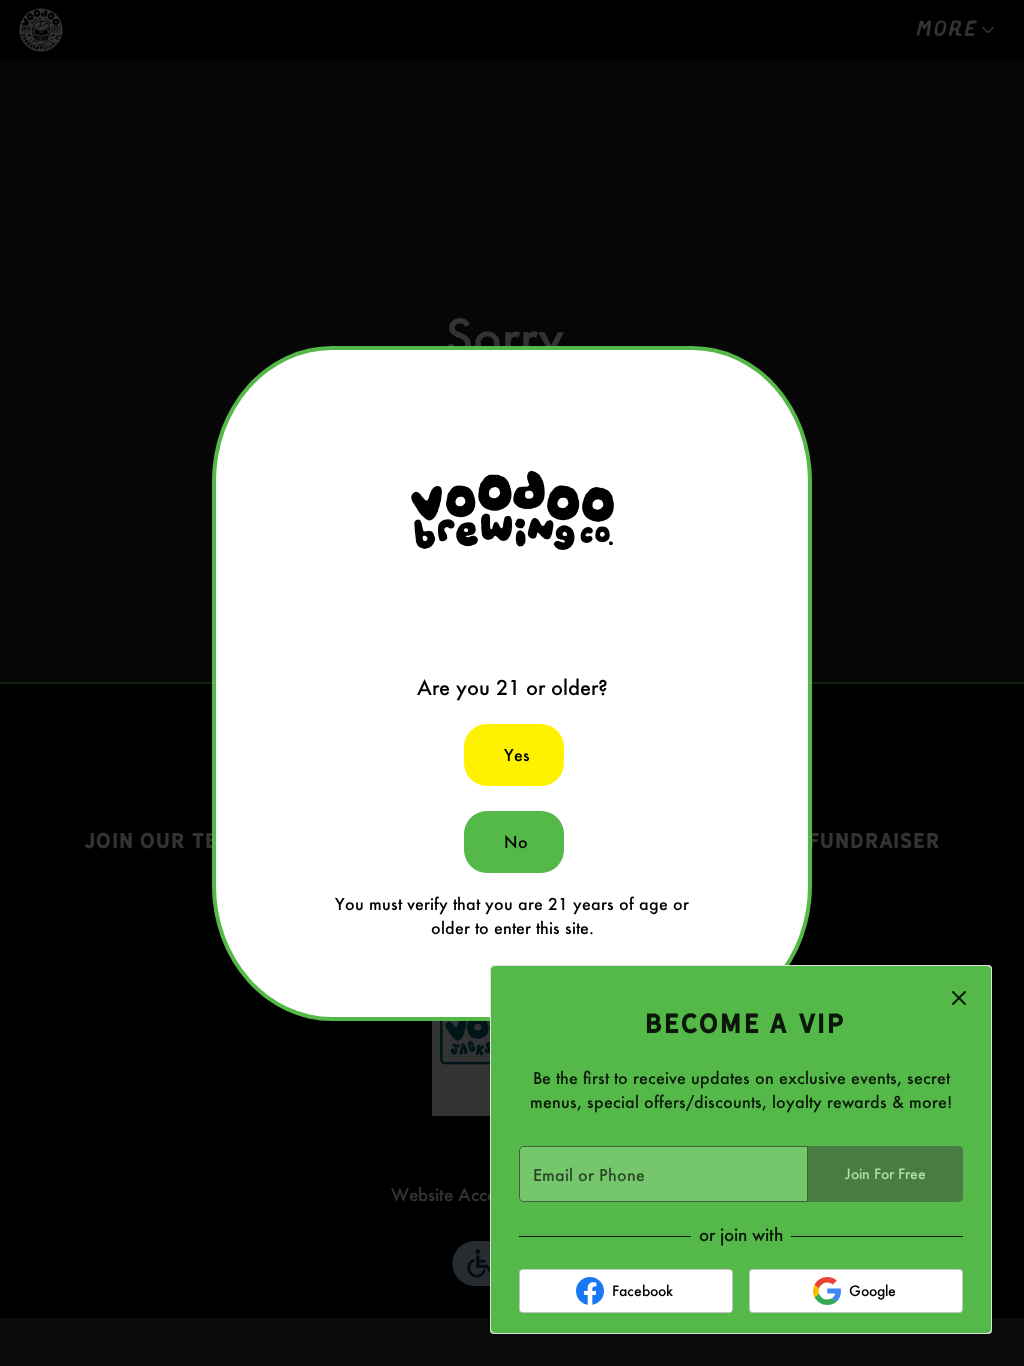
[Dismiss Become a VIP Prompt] (959, 998)
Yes (517, 754)
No (516, 841)
